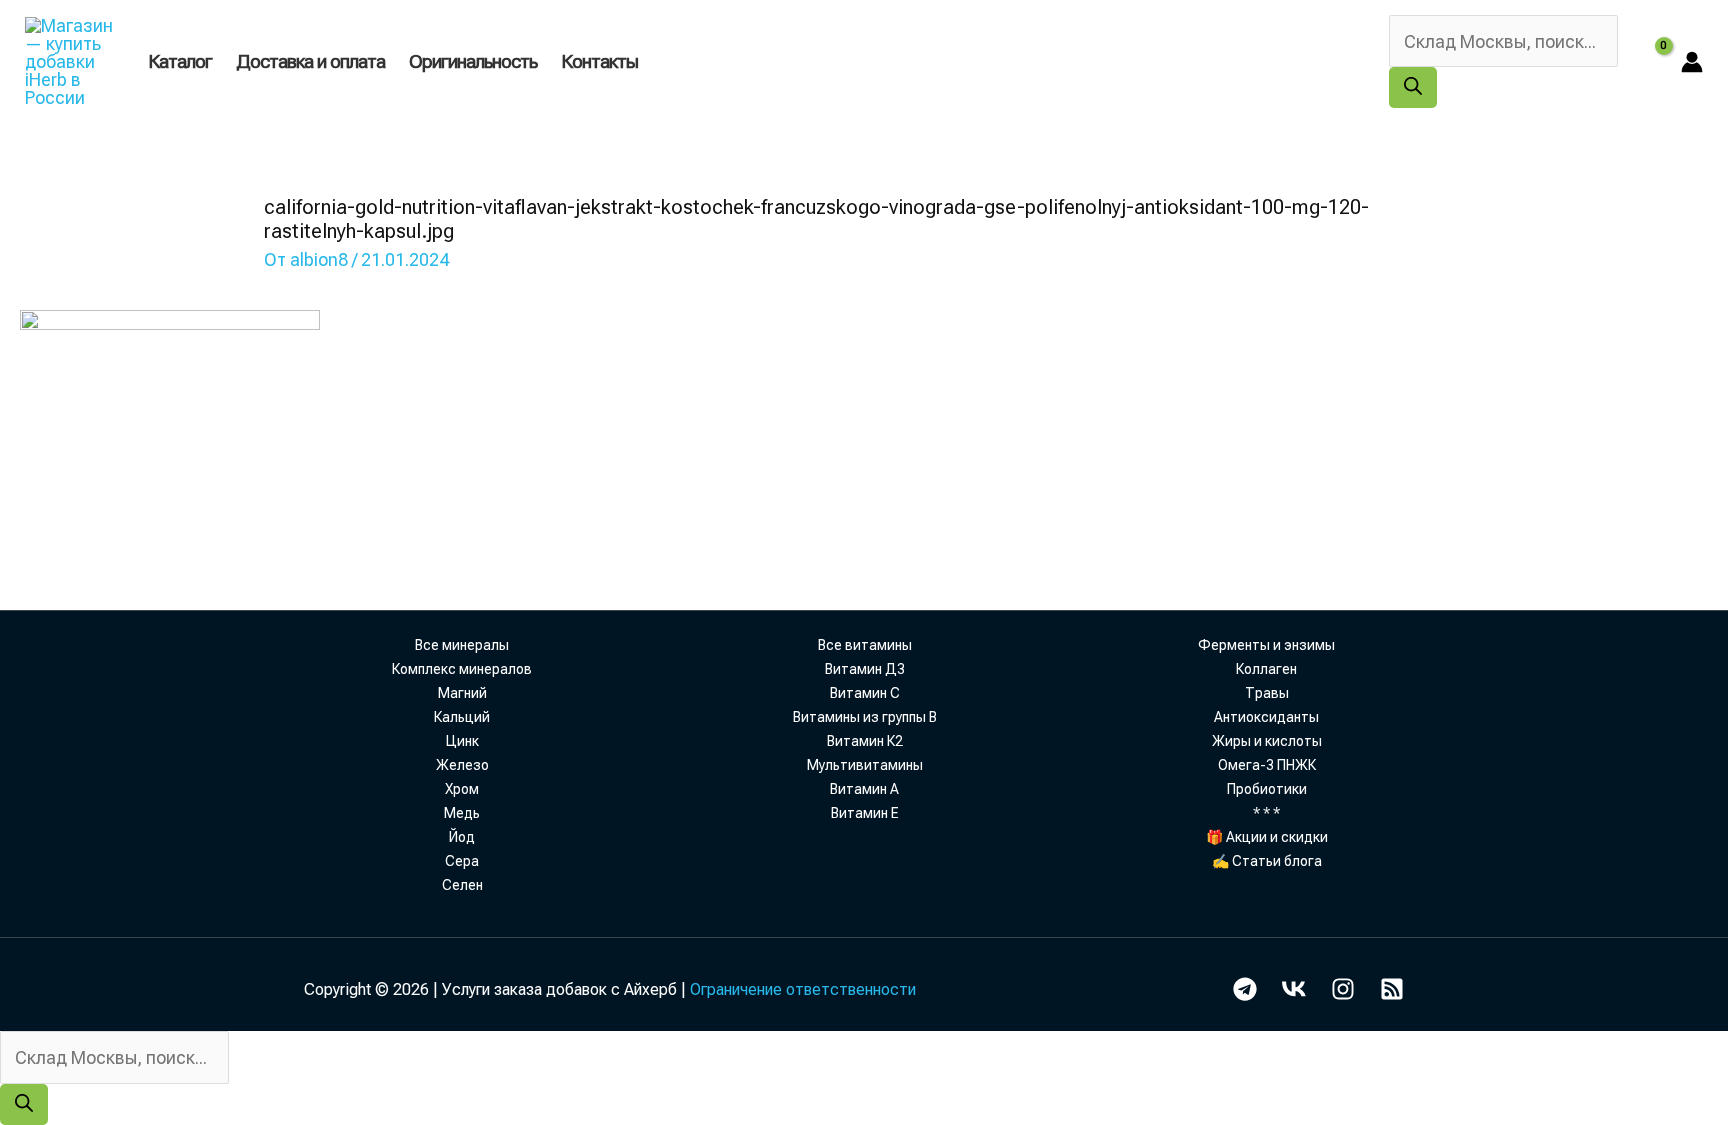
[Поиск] (1413, 87)
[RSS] (1392, 989)
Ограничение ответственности (803, 989)
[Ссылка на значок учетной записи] (1692, 62)
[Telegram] (1245, 989)
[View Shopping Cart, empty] (1649, 61)
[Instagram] (1343, 989)
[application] (647, 61)
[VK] (1294, 989)
